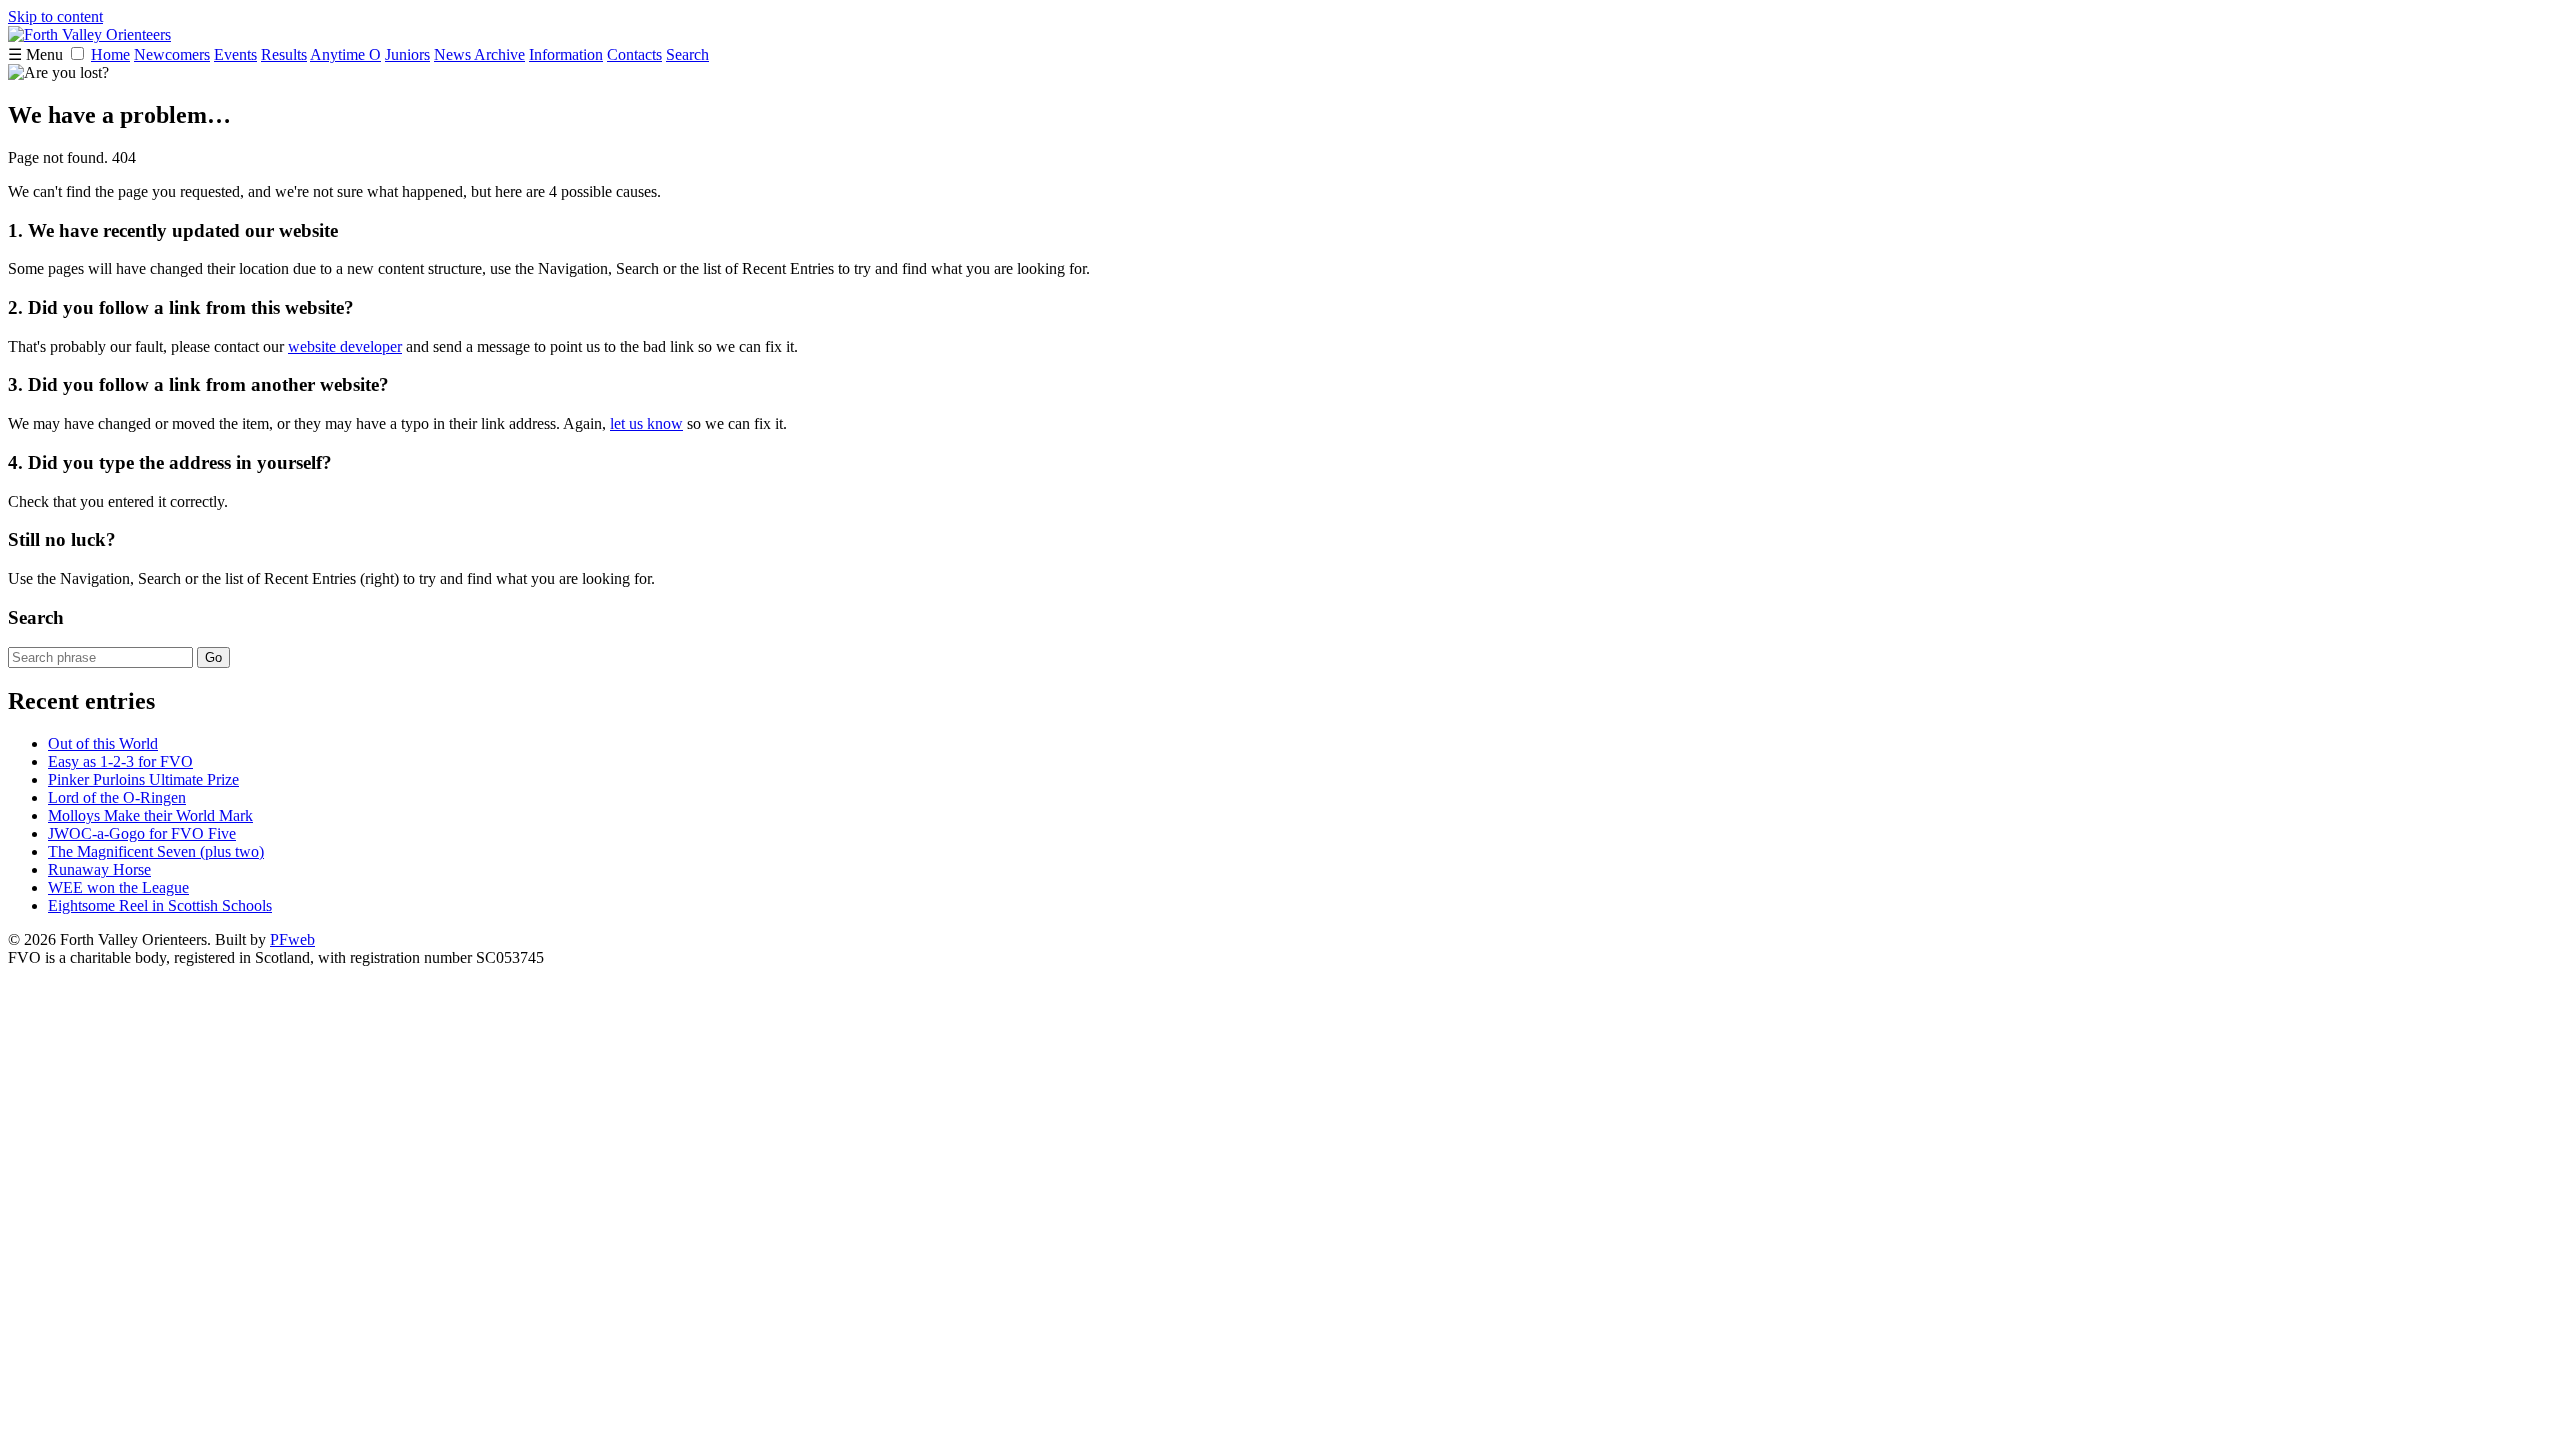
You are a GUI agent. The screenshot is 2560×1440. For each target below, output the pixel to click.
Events (235, 54)
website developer (345, 346)
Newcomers (172, 54)
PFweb (292, 939)
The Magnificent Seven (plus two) (156, 851)
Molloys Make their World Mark (150, 815)
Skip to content (55, 16)
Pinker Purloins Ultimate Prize (143, 779)
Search (687, 54)
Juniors (407, 54)
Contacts (634, 54)
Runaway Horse (99, 869)
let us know (646, 423)
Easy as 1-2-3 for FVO (120, 761)
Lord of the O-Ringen (117, 797)
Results (284, 54)
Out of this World (103, 743)
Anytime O (345, 54)
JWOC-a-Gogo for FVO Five (142, 833)
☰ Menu (37, 54)
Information (566, 54)
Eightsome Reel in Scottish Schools (160, 905)
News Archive (479, 54)
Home (110, 54)
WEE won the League (118, 887)
